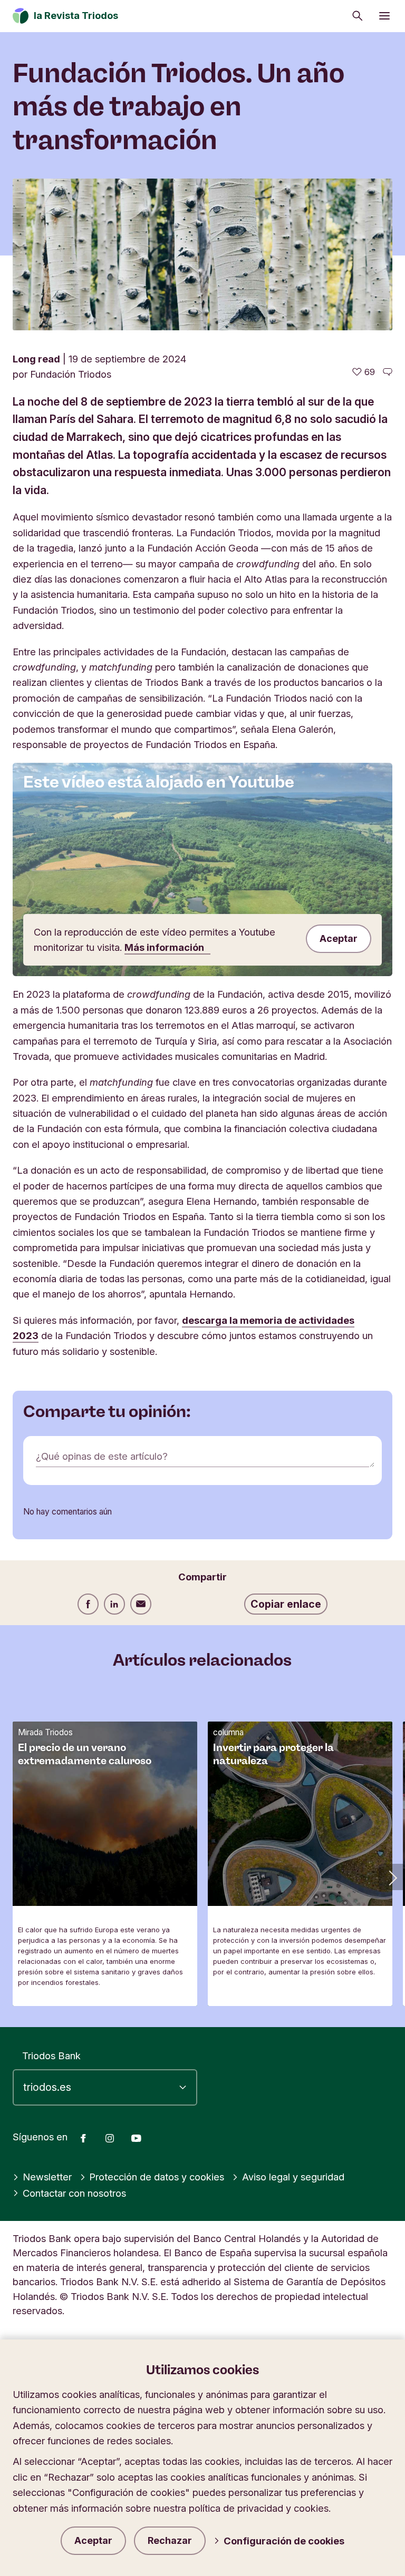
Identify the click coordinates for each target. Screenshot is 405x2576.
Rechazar (170, 2540)
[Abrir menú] (384, 16)
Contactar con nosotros (74, 2193)
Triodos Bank (51, 2056)
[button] (392, 1877)
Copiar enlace (286, 1604)
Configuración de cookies (284, 2541)
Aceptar (93, 2540)
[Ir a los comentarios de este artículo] (388, 372)
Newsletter (47, 2177)
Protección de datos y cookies (157, 2177)
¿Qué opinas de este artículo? (102, 1456)
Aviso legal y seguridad (293, 2177)
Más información (165, 947)
